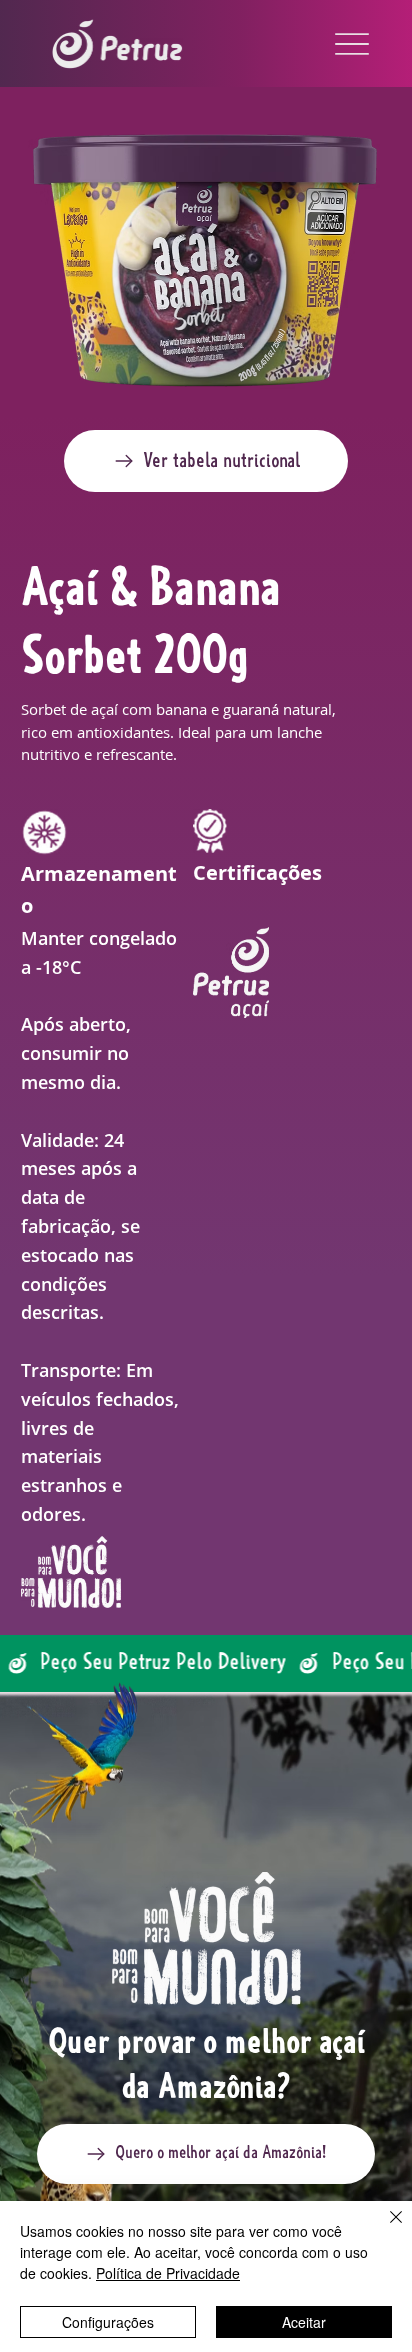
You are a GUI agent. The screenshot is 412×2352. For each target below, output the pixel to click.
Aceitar (304, 2322)
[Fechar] (384, 2229)
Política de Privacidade (168, 2273)
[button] (206, 461)
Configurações (108, 2322)
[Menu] (352, 44)
